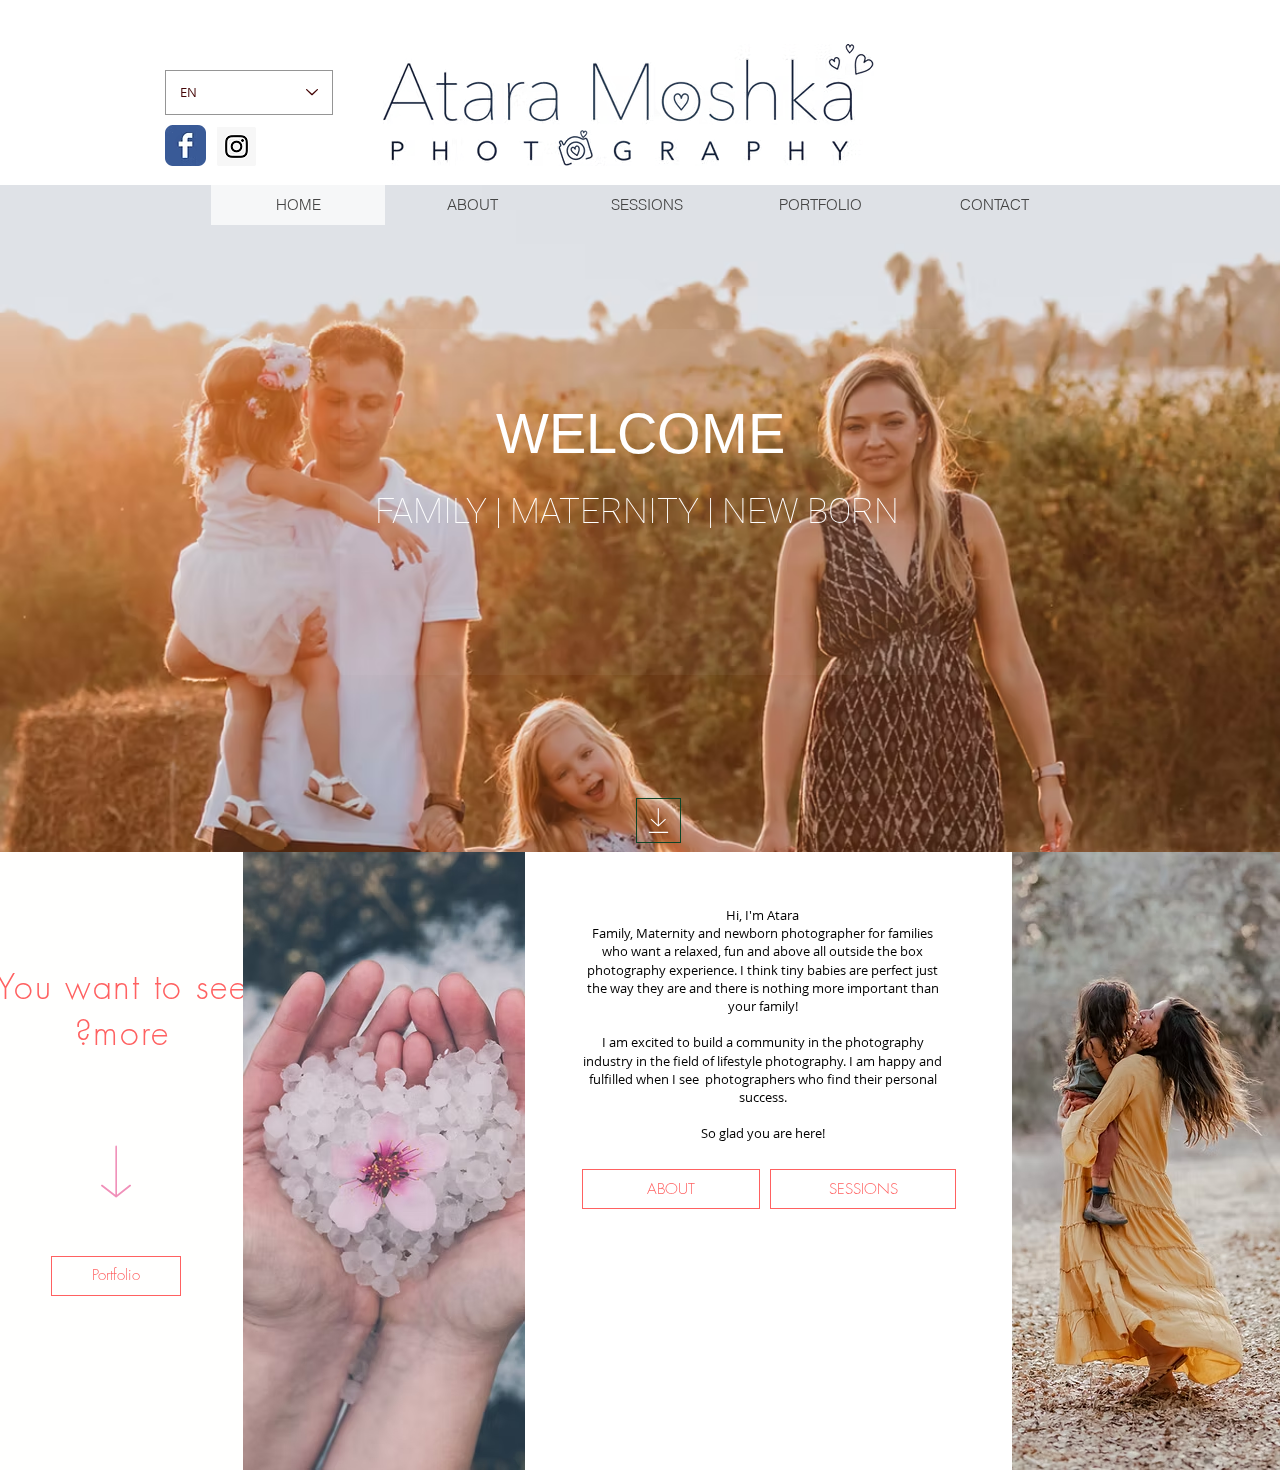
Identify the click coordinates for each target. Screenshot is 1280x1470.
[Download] (658, 820)
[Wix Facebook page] (185, 145)
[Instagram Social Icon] (236, 146)
